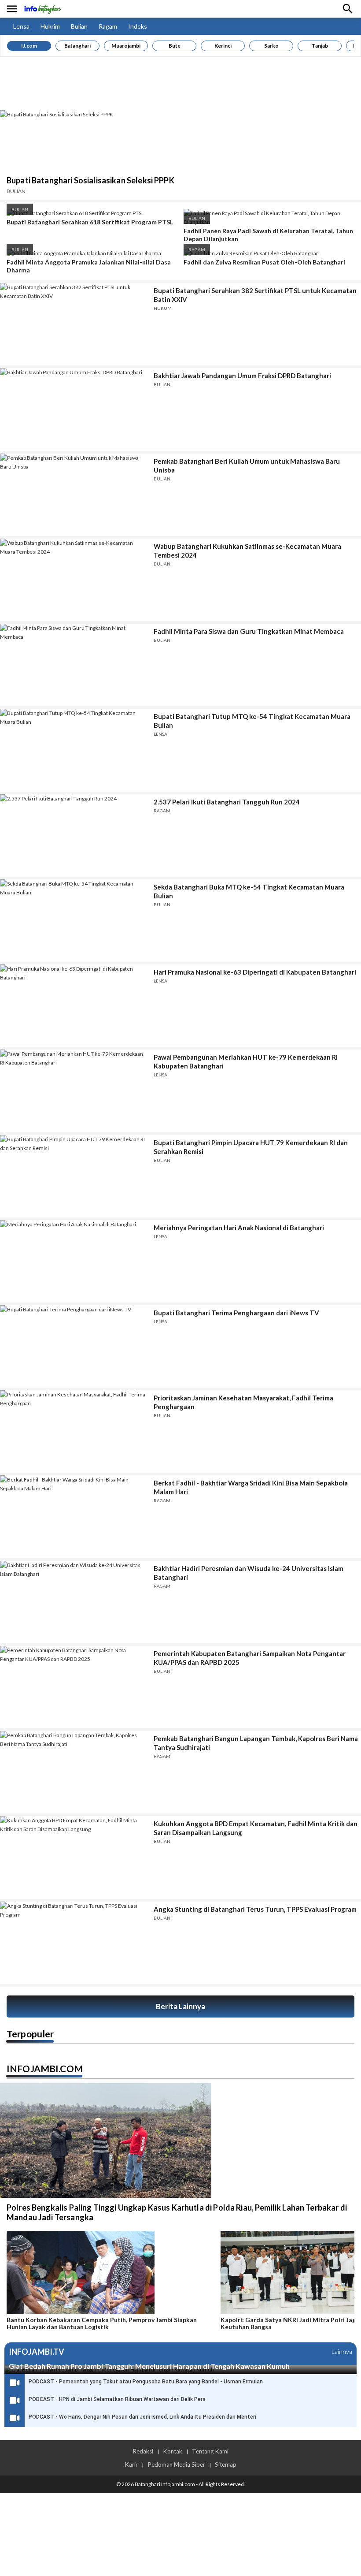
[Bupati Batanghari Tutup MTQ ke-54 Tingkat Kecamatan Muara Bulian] (74, 750)
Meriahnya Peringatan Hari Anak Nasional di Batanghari (239, 1228)
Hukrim (50, 26)
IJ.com (29, 46)
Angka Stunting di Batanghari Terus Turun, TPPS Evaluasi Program (255, 1909)
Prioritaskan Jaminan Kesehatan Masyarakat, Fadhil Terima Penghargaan (243, 1402)
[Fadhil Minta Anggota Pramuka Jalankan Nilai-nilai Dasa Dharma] (84, 253)
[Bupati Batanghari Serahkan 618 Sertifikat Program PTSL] (75, 213)
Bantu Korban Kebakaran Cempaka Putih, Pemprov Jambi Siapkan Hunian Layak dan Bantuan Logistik (102, 2323)
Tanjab (320, 46)
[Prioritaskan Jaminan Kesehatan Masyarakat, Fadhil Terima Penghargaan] (74, 1431)
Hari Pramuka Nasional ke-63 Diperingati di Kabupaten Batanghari (255, 972)
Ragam (108, 26)
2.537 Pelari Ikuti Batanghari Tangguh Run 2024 (227, 802)
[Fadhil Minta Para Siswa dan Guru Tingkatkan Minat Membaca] (74, 665)
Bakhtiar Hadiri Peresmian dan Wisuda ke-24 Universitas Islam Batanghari (249, 1573)
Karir (131, 2464)
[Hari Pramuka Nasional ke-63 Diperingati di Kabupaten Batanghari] (74, 1006)
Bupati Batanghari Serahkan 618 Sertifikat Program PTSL (90, 222)
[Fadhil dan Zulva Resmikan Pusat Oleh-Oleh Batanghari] (252, 253)
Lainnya (342, 2351)
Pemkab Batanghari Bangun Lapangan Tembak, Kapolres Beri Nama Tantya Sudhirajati (256, 1743)
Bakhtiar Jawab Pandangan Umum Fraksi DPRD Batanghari (242, 376)
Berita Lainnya (180, 2006)
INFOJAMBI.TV (37, 2352)
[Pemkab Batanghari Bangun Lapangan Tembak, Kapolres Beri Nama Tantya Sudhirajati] (74, 1772)
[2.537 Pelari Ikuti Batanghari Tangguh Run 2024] (74, 836)
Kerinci (223, 46)
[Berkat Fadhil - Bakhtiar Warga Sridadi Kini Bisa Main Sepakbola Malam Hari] (74, 1517)
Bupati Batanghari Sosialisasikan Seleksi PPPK (90, 180)
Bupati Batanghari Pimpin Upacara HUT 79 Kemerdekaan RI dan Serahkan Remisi (251, 1147)
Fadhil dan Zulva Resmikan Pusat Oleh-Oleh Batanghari (264, 262)
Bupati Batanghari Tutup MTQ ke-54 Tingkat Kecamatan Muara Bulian (252, 721)
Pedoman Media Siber (176, 2464)
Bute (175, 46)
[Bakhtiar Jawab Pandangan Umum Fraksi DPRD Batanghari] (74, 409)
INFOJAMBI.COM (45, 2068)
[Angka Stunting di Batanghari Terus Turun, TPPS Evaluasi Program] (74, 1943)
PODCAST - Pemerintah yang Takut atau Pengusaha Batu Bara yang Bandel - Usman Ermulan (146, 2382)
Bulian (79, 26)
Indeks (138, 26)
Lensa (21, 26)
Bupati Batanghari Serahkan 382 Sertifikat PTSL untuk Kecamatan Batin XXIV (255, 295)
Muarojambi (126, 46)
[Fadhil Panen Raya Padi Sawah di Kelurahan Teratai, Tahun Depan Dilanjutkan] (269, 222)
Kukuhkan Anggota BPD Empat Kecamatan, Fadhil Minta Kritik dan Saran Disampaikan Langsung (256, 1828)
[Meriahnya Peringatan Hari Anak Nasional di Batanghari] (74, 1261)
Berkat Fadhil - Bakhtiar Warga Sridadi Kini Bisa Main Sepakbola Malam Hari (251, 1487)
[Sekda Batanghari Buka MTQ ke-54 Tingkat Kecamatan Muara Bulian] (74, 921)
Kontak (173, 2451)
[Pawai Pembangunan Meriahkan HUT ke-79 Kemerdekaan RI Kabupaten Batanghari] (74, 1091)
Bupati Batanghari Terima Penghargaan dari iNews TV (236, 1313)
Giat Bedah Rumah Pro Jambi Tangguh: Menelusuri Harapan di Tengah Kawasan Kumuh (149, 2366)
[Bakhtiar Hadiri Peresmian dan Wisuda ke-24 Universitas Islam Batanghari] (74, 1602)
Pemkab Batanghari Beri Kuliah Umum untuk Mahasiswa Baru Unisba (247, 465)
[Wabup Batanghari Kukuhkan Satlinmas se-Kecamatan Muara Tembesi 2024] (74, 580)
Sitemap (226, 2464)
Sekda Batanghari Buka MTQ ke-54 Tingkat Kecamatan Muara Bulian (249, 891)
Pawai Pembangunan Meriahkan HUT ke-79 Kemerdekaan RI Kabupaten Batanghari (246, 1061)
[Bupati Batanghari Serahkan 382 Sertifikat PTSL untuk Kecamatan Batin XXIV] (74, 324)
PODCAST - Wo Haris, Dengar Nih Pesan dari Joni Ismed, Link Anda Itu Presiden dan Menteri (142, 2417)
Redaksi (143, 2451)
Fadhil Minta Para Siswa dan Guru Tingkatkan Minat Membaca (249, 631)
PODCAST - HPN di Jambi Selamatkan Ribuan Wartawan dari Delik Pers (117, 2399)
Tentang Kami (210, 2451)
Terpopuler (30, 2034)
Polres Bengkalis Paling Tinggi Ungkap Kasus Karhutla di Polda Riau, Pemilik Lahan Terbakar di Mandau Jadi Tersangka (177, 2212)
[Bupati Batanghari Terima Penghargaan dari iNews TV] (74, 1346)
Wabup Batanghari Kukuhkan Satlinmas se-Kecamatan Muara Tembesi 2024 (247, 551)
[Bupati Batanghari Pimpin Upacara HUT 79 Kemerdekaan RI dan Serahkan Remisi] (74, 1176)
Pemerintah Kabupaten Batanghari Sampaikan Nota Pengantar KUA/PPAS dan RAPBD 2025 (250, 1658)
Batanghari (77, 46)
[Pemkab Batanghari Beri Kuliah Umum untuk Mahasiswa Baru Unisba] (74, 495)
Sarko (271, 46)
